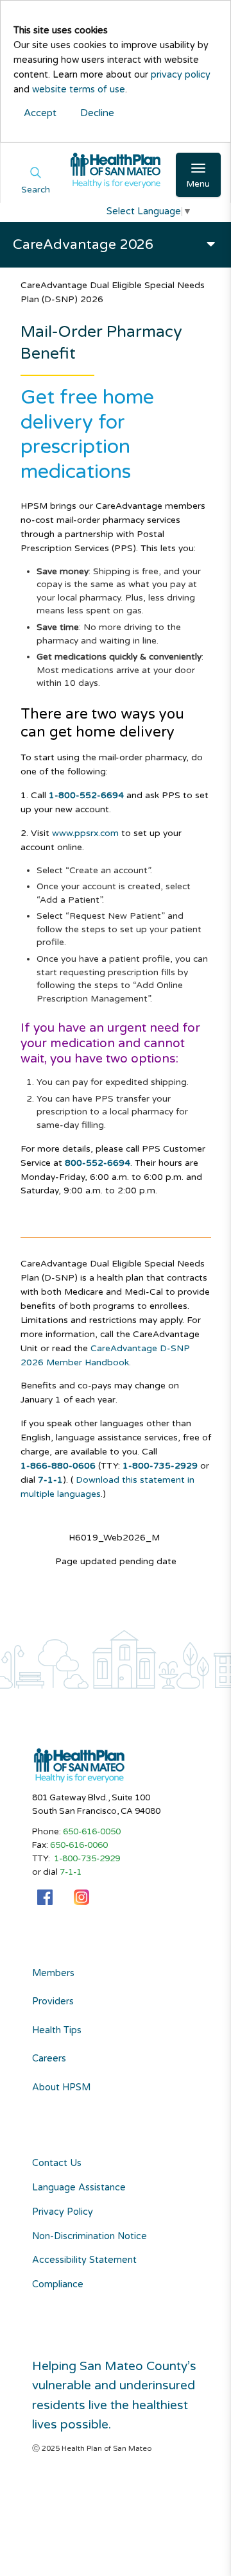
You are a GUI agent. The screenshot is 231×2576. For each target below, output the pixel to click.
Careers (49, 2059)
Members (53, 1974)
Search (36, 190)
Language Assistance (79, 2188)
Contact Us (57, 2163)
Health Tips (57, 2031)
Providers (53, 2002)
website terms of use (79, 90)
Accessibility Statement (84, 2260)
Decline (97, 113)
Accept (40, 113)
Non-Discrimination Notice (90, 2236)
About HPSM (61, 2088)
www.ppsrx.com (85, 833)
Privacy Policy (63, 2212)
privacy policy (181, 75)
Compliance (58, 2284)
